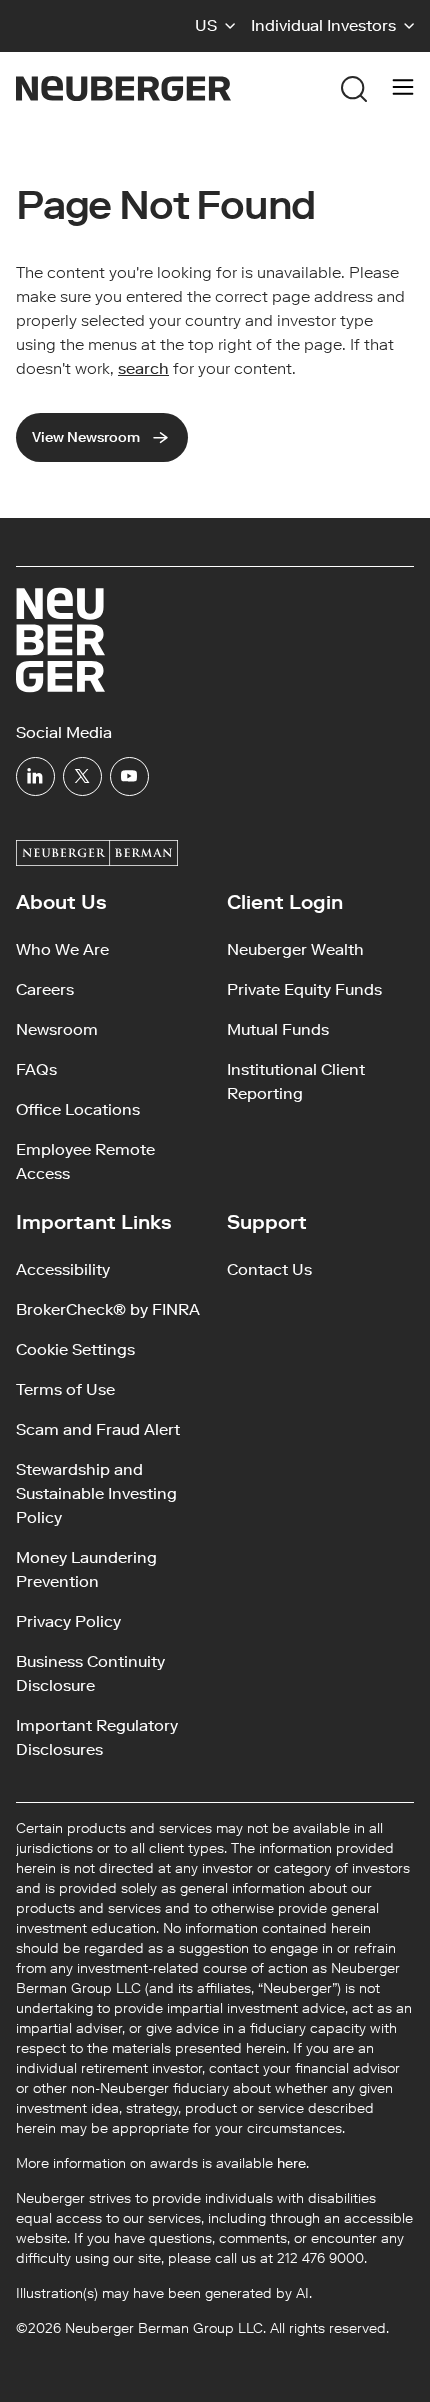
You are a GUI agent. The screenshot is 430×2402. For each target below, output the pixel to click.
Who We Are (62, 949)
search (143, 368)
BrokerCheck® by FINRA (108, 1309)
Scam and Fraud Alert (98, 1429)
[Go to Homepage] (123, 88)
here (291, 2163)
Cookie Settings (75, 1349)
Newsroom (57, 1029)
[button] (215, 26)
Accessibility (63, 1269)
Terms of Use (65, 1389)
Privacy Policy (68, 1621)
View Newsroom (86, 437)
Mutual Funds (278, 1029)
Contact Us (269, 1269)
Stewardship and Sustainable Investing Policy (96, 1493)
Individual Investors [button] (323, 25)
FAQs (36, 1069)
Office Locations (78, 1109)
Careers (45, 989)
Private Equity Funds (304, 989)
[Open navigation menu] (403, 89)
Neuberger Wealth (295, 949)
